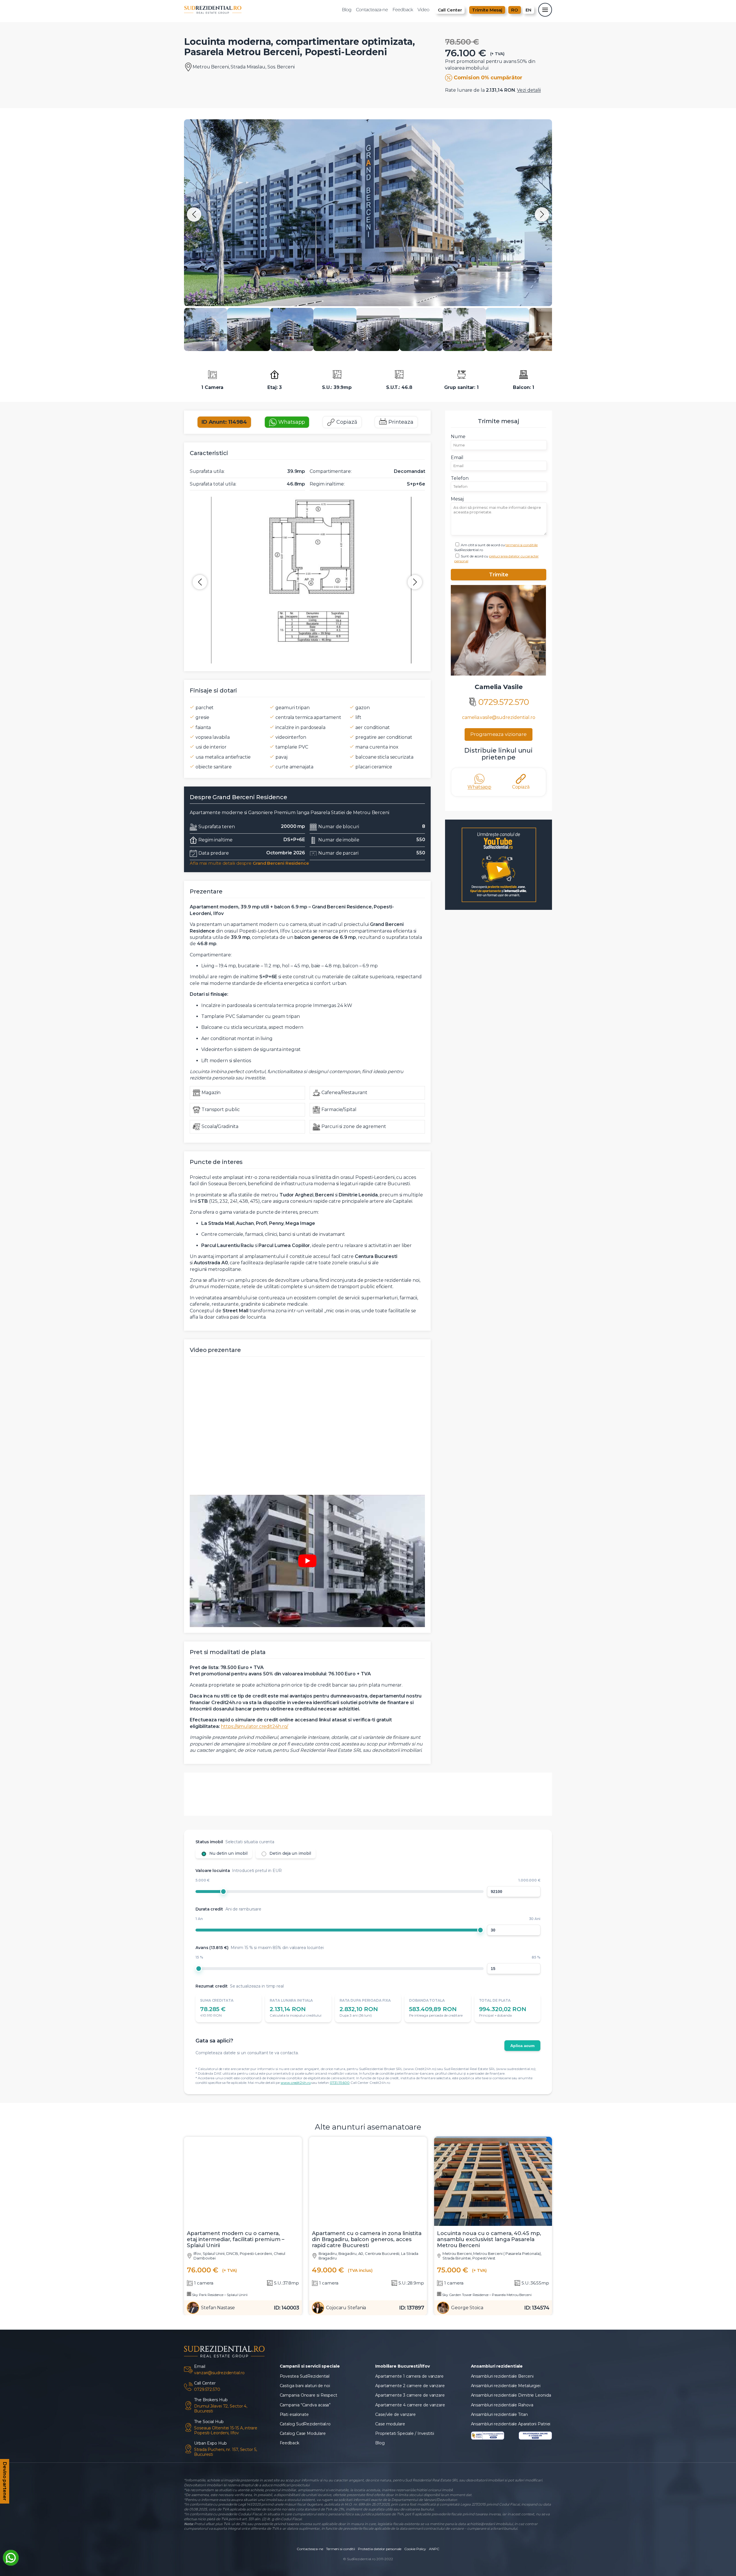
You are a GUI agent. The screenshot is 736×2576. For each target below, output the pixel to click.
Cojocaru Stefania (346, 2335)
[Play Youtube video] (307, 1561)
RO (515, 10)
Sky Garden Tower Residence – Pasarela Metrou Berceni (486, 2322)
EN (528, 10)
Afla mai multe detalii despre (249, 863)
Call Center (450, 10)
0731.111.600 (340, 2110)
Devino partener (5, 2482)
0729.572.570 (504, 702)
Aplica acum (522, 2073)
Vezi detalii (529, 90)
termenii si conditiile (522, 545)
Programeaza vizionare (499, 734)
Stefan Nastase (218, 2335)
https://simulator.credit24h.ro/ (254, 1726)
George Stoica (467, 2335)
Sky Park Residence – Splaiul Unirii (219, 2322)
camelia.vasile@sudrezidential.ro (499, 717)
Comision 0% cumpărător (488, 78)
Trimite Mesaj (487, 10)
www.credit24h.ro (296, 2110)
